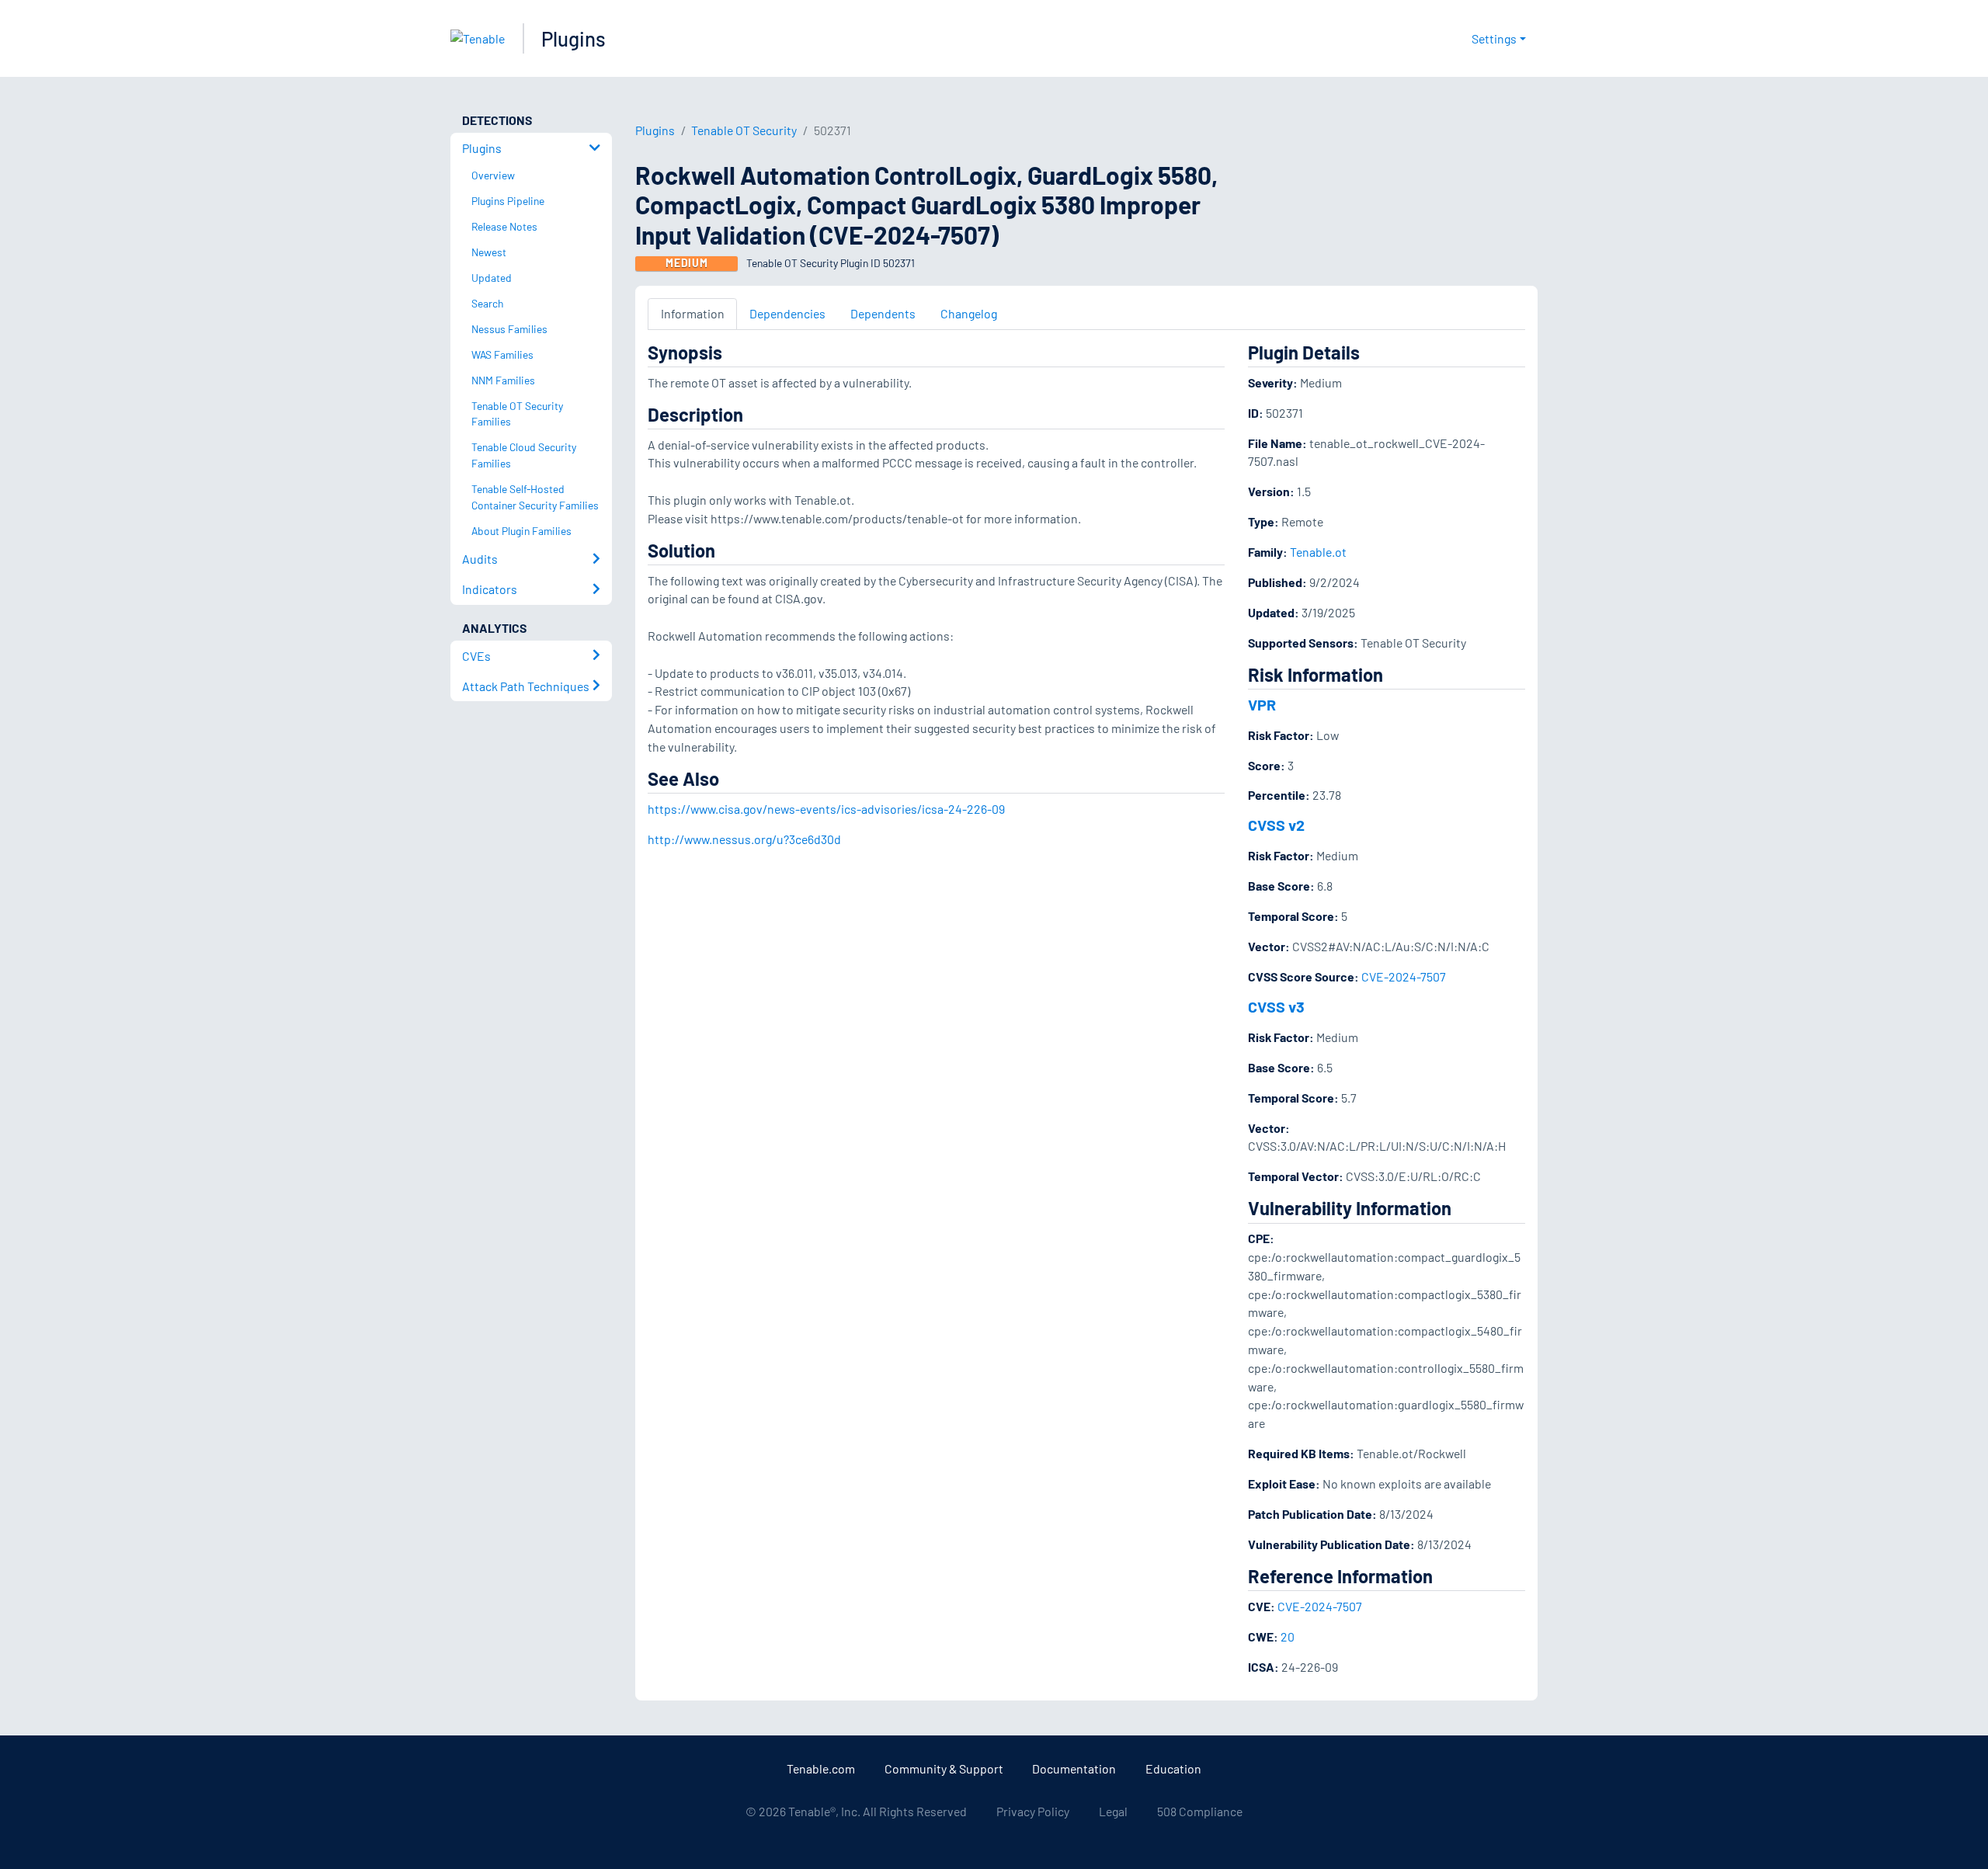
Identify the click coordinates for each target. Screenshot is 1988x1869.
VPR (1262, 704)
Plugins (573, 38)
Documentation (1074, 1768)
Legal (1113, 1811)
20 (1288, 1636)
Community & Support (944, 1768)
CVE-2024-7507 (1404, 976)
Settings (1494, 38)
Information (693, 313)
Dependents (883, 313)
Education (1173, 1768)
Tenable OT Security (744, 130)
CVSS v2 (1276, 825)
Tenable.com (821, 1768)
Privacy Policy (1033, 1811)
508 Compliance (1200, 1811)
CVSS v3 (1276, 1006)
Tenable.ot (1318, 552)
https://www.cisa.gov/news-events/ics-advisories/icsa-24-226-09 (826, 809)
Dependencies (787, 313)
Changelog (969, 313)
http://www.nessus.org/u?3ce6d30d (744, 839)
